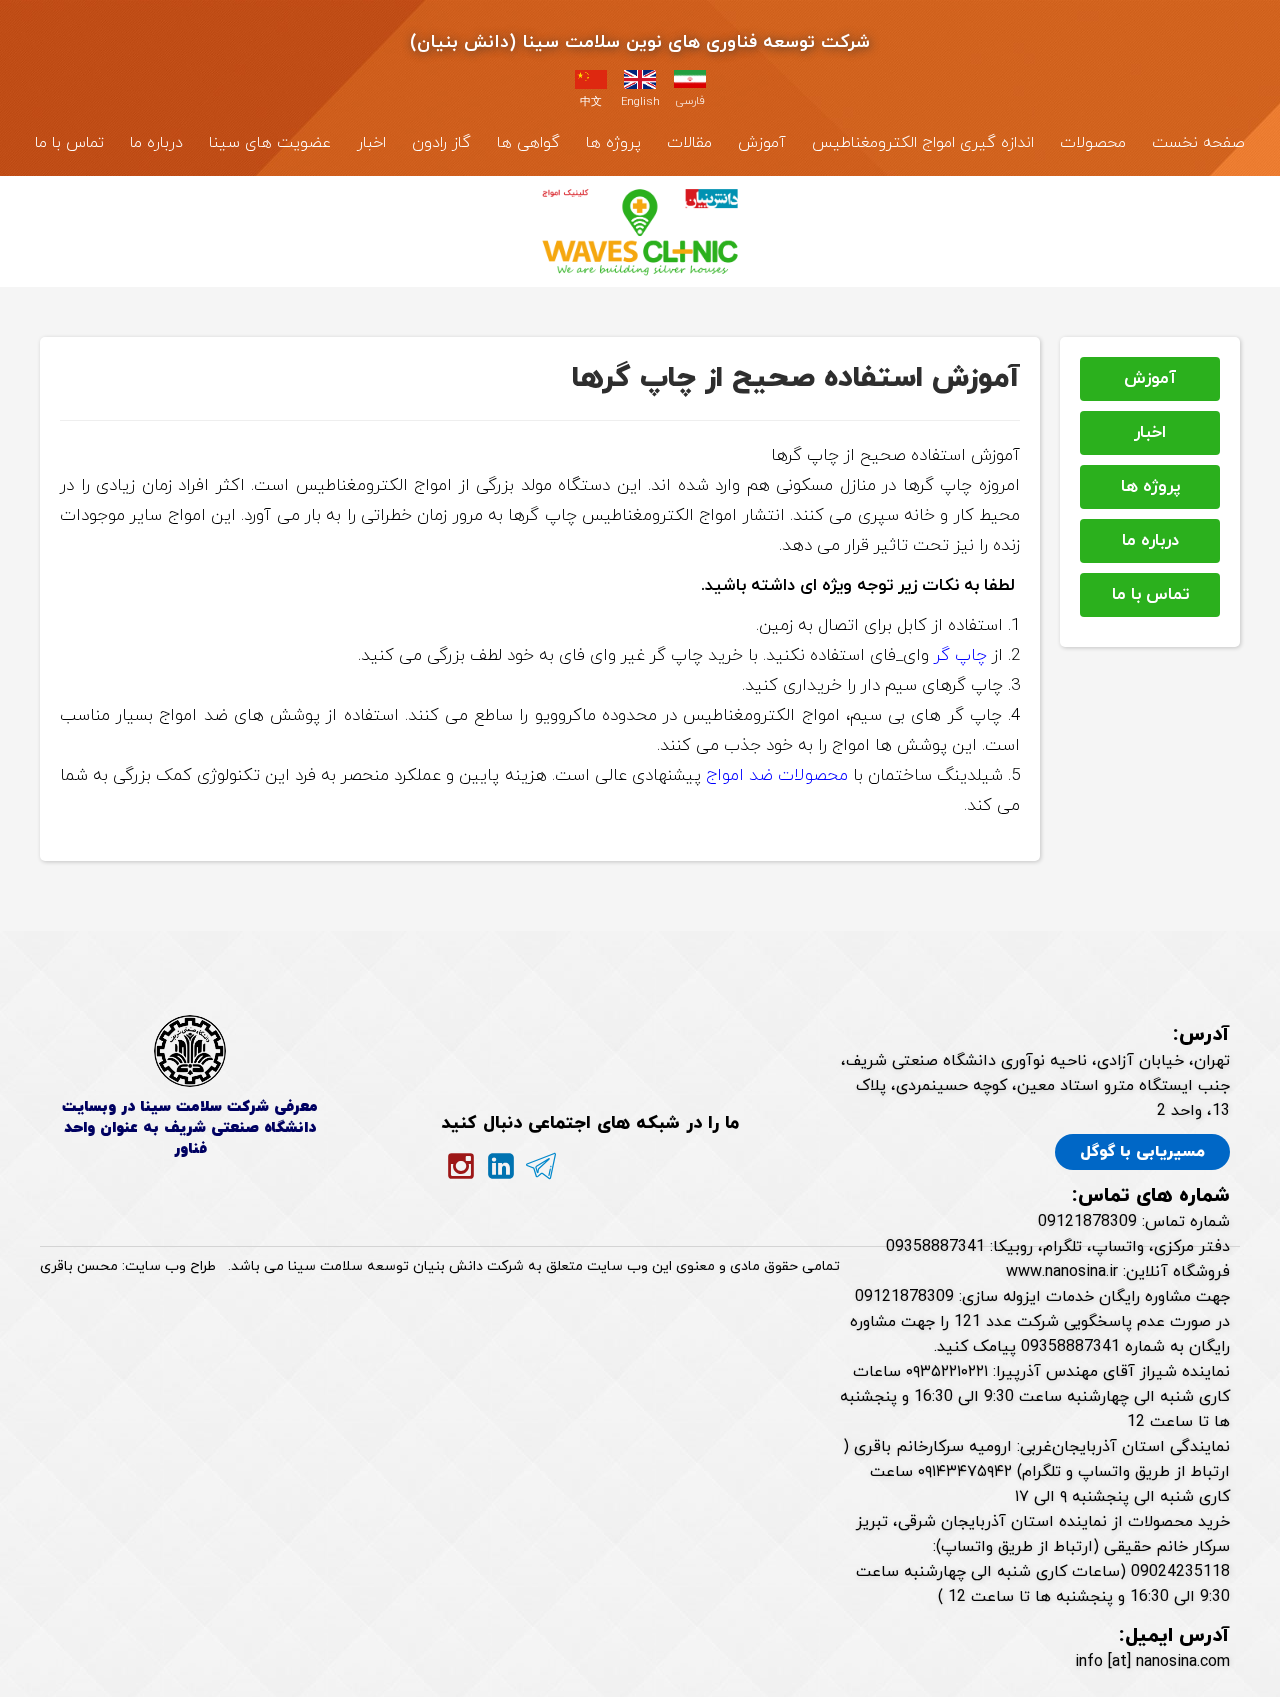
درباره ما (156, 143)
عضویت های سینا (270, 143)
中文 (591, 102)
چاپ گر (963, 656)
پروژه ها (613, 143)
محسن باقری (79, 1266)
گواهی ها (528, 143)
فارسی (690, 101)
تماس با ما (69, 143)
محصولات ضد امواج (777, 776)
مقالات (689, 143)
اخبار (371, 143)
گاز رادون (441, 143)
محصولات (1093, 143)
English (640, 102)
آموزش (762, 143)
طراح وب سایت (170, 1266)
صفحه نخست (1198, 143)
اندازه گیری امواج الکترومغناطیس (923, 143)
